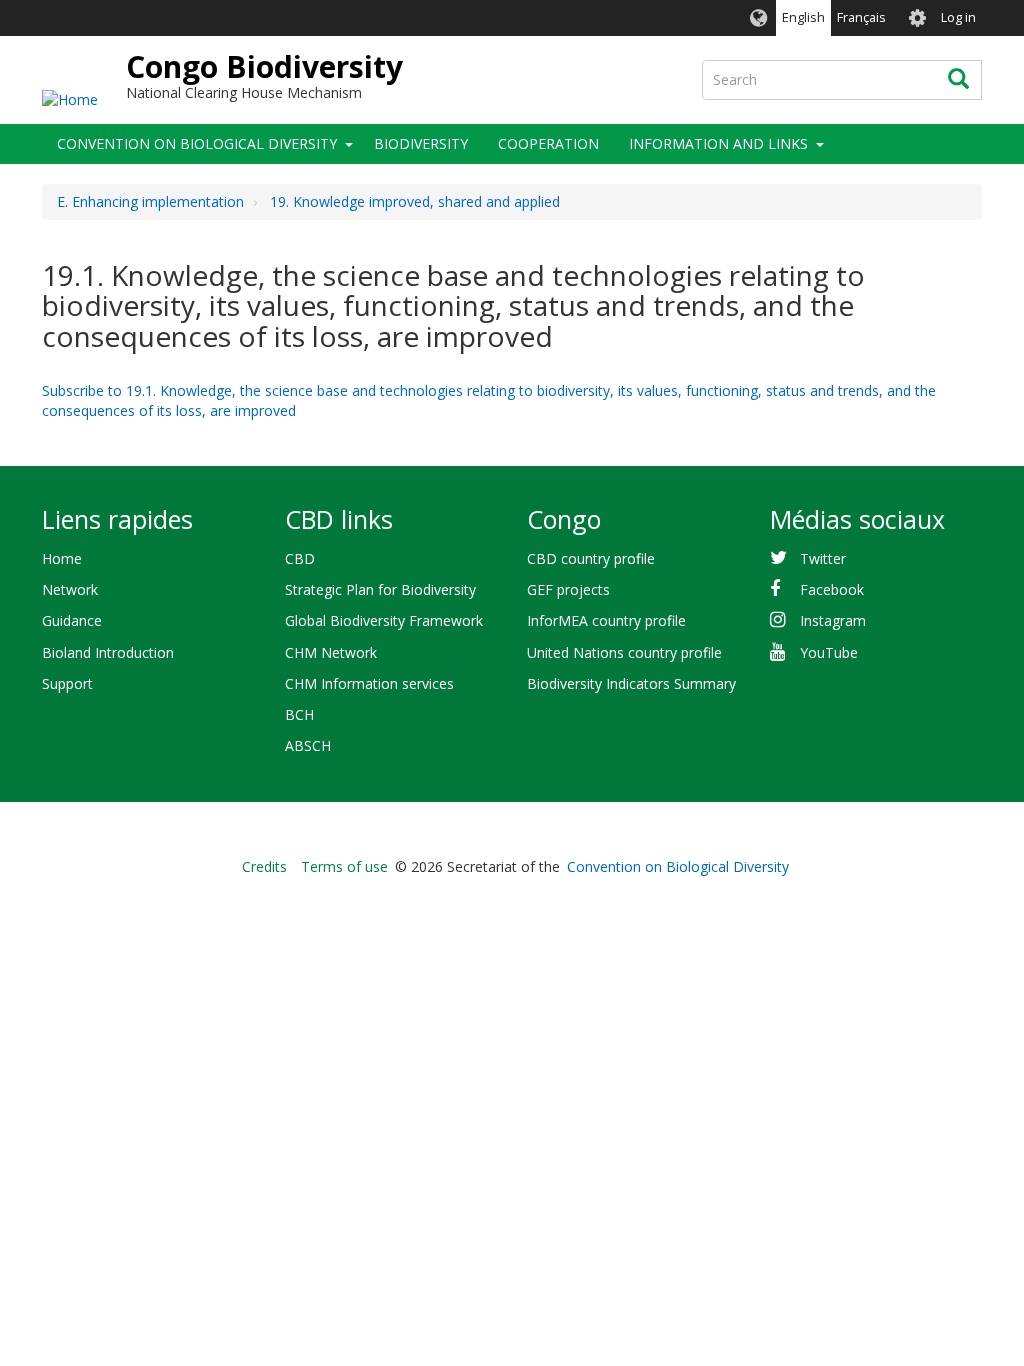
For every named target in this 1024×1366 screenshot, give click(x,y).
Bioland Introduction (108, 652)
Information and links (718, 143)
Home (62, 558)
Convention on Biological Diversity (197, 143)
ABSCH (308, 745)
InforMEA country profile (606, 620)
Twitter (823, 558)
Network (70, 589)
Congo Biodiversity (264, 66)
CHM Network (331, 652)
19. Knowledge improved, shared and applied (415, 201)
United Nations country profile (624, 652)
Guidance (72, 620)
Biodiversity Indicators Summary (631, 683)
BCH (299, 714)
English (803, 17)
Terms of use (344, 866)
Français (861, 17)
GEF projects (568, 589)
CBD (300, 558)
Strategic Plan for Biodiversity (380, 589)
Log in (958, 17)
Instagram (833, 620)
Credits (264, 866)
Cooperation (548, 143)
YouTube (829, 652)
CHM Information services (369, 683)
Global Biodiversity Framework (384, 620)
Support (67, 683)
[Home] (70, 98)
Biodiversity (421, 143)
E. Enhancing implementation (150, 201)
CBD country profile (591, 558)
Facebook (832, 589)
